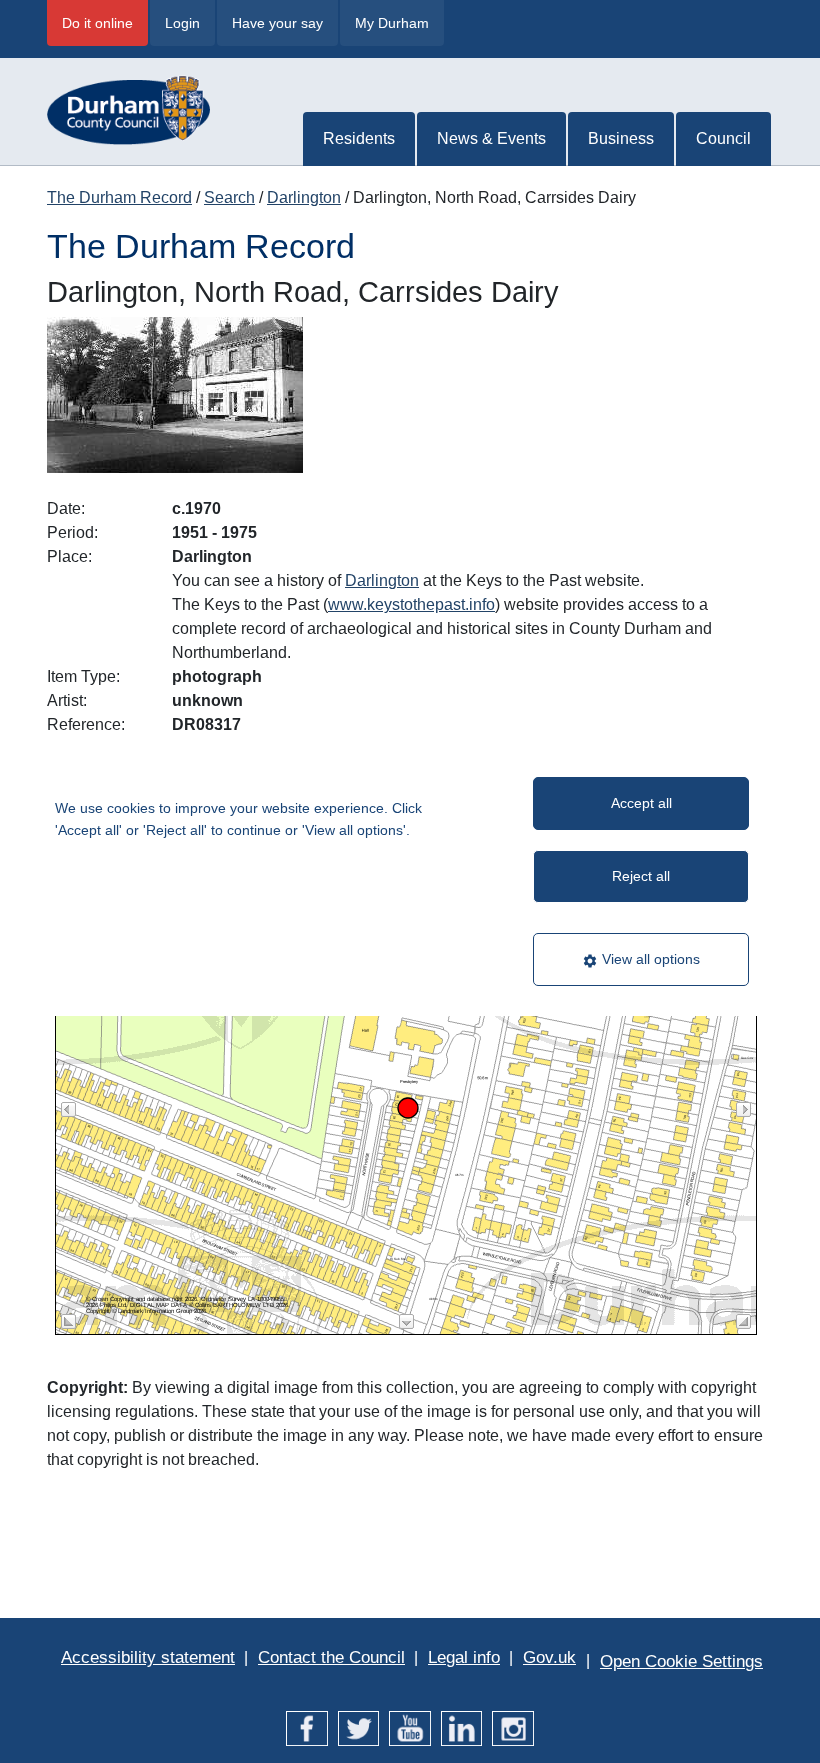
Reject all (641, 876)
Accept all (641, 803)
